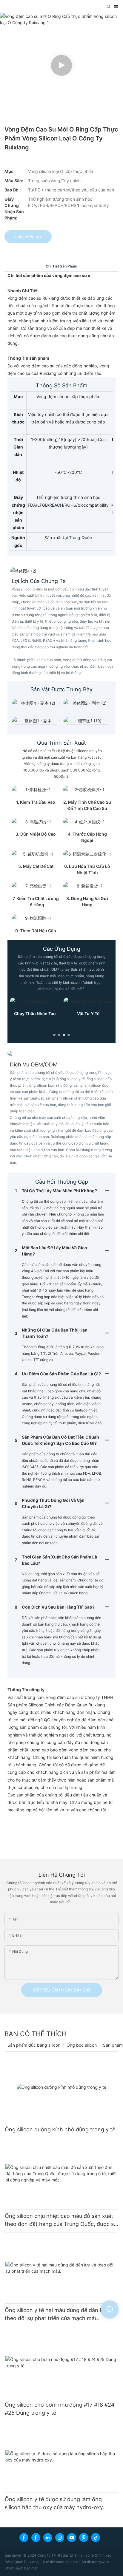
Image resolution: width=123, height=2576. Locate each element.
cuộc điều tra (28, 237)
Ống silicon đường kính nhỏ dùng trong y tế (60, 2129)
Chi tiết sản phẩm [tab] (61, 266)
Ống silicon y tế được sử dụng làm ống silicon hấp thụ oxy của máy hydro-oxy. (54, 2503)
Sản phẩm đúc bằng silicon (34, 2045)
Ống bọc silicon (82, 2045)
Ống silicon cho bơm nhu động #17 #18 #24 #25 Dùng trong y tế (60, 2409)
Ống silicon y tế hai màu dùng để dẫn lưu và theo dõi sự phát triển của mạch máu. (60, 2314)
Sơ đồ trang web (96, 2562)
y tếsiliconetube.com (61, 2562)
